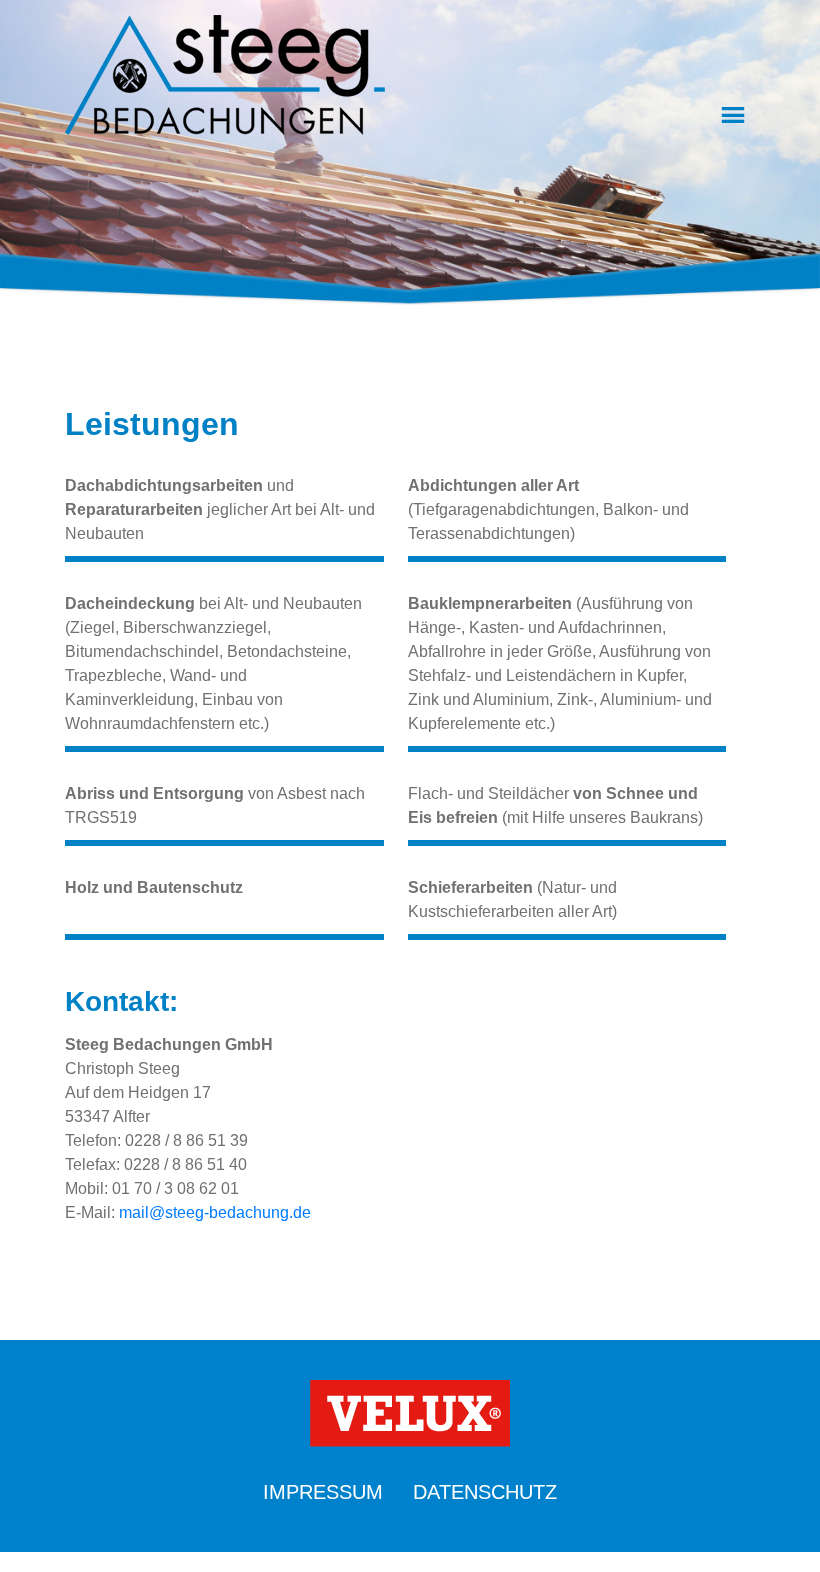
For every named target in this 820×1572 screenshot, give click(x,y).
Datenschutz (485, 1492)
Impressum (323, 1492)
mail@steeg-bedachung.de (215, 1212)
